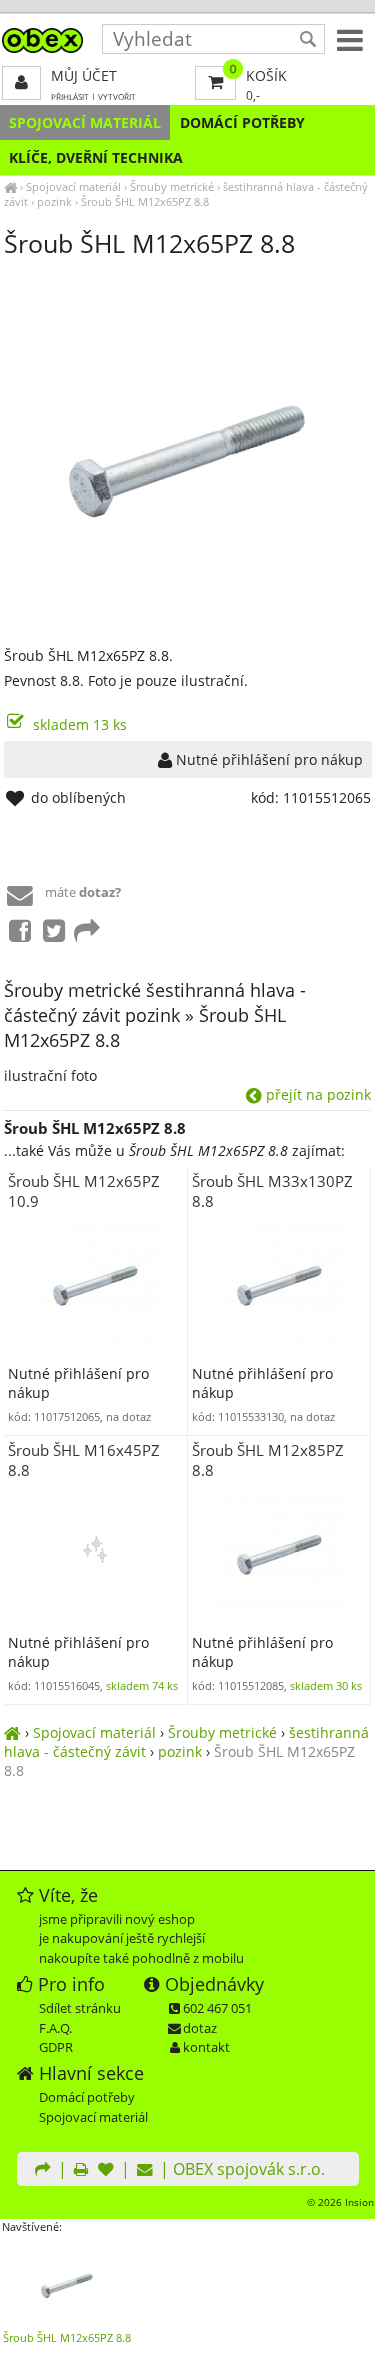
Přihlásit (70, 96)
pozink (54, 201)
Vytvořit (117, 96)
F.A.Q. (55, 2028)
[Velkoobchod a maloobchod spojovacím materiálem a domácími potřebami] (10, 186)
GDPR (56, 2047)
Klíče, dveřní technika (96, 157)
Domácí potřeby (242, 122)
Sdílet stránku (80, 2008)
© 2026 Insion (340, 2202)
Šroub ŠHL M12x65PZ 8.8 (145, 201)
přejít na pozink (316, 1094)
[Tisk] (81, 2171)
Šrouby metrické (172, 186)
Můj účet (84, 75)
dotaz (200, 2028)
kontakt (206, 2047)
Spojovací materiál (85, 122)
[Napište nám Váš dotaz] (145, 2171)
